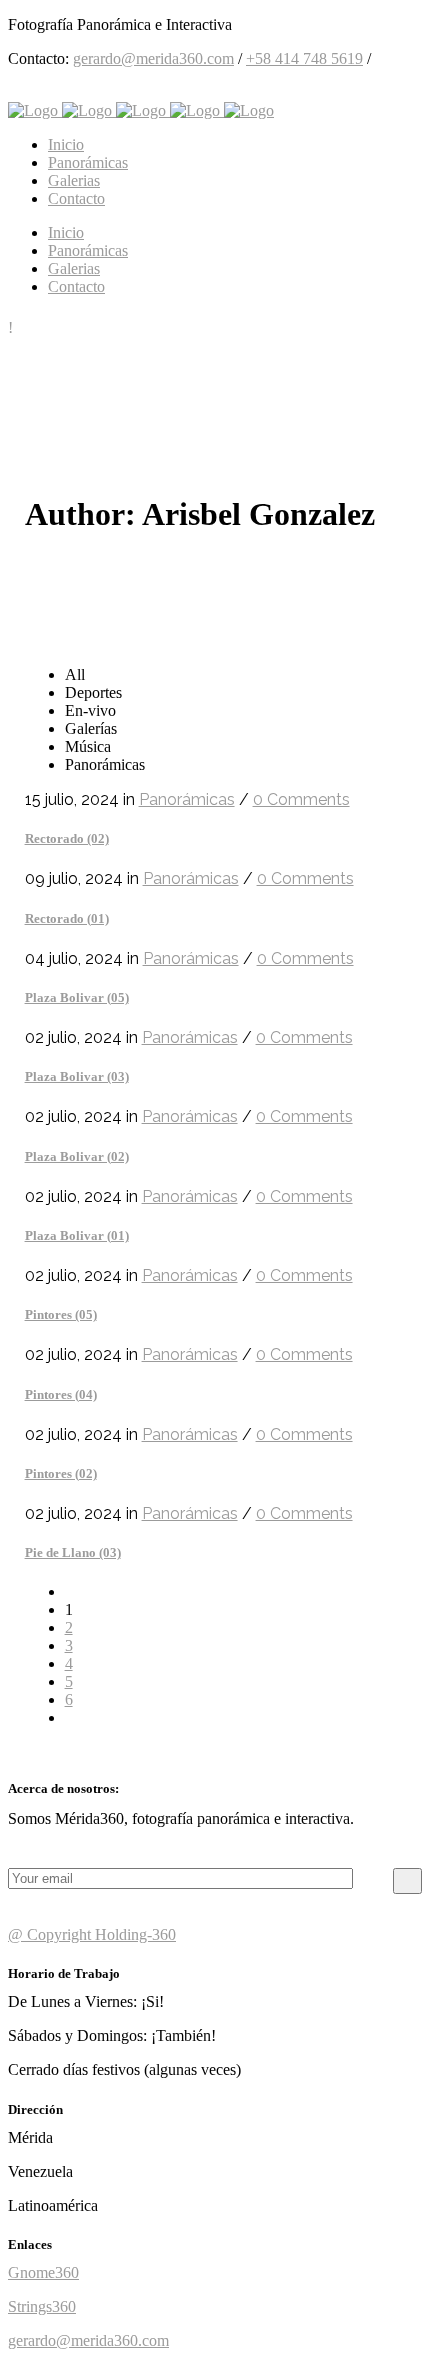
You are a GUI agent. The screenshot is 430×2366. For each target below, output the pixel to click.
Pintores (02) (61, 1473)
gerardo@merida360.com (153, 58)
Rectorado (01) (67, 918)
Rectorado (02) (67, 838)
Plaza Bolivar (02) (77, 1156)
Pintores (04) (61, 1394)
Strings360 (42, 2306)
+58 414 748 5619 (304, 58)
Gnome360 (43, 2272)
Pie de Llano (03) (73, 1552)
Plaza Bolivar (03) (77, 1076)
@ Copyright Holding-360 (92, 1934)
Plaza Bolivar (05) (77, 997)
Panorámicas (187, 799)
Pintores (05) (61, 1314)
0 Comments (301, 799)
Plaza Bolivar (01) (77, 1235)
